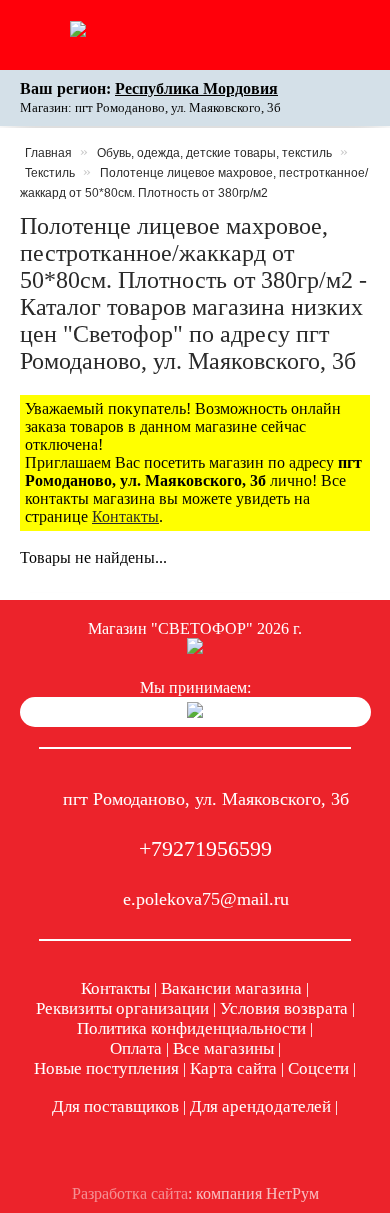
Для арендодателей (260, 1106)
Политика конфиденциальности (191, 1028)
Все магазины (223, 1048)
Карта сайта (233, 1068)
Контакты (125, 516)
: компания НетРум (195, 1193)
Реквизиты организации (122, 1008)
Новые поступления (106, 1068)
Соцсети (318, 1068)
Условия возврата (284, 1008)
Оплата (136, 1048)
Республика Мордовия (196, 88)
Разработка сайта (130, 1193)
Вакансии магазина (231, 988)
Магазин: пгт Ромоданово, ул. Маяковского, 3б (150, 107)
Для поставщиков (115, 1106)
